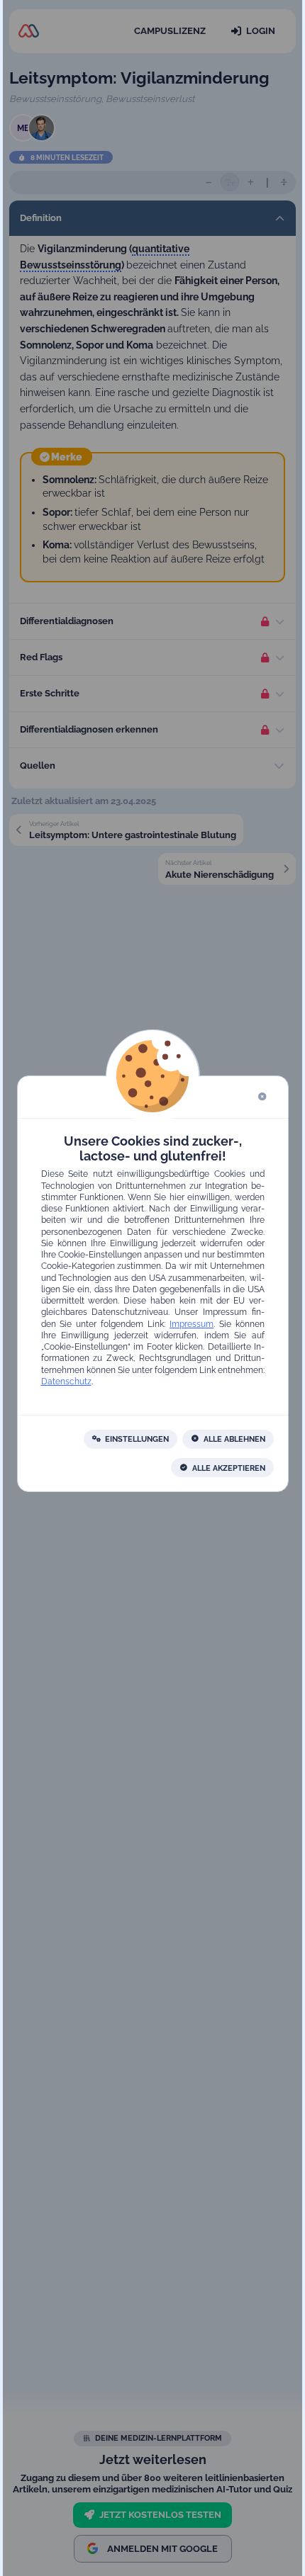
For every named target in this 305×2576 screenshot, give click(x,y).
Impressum (192, 1323)
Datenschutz (66, 1381)
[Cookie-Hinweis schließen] (262, 1097)
